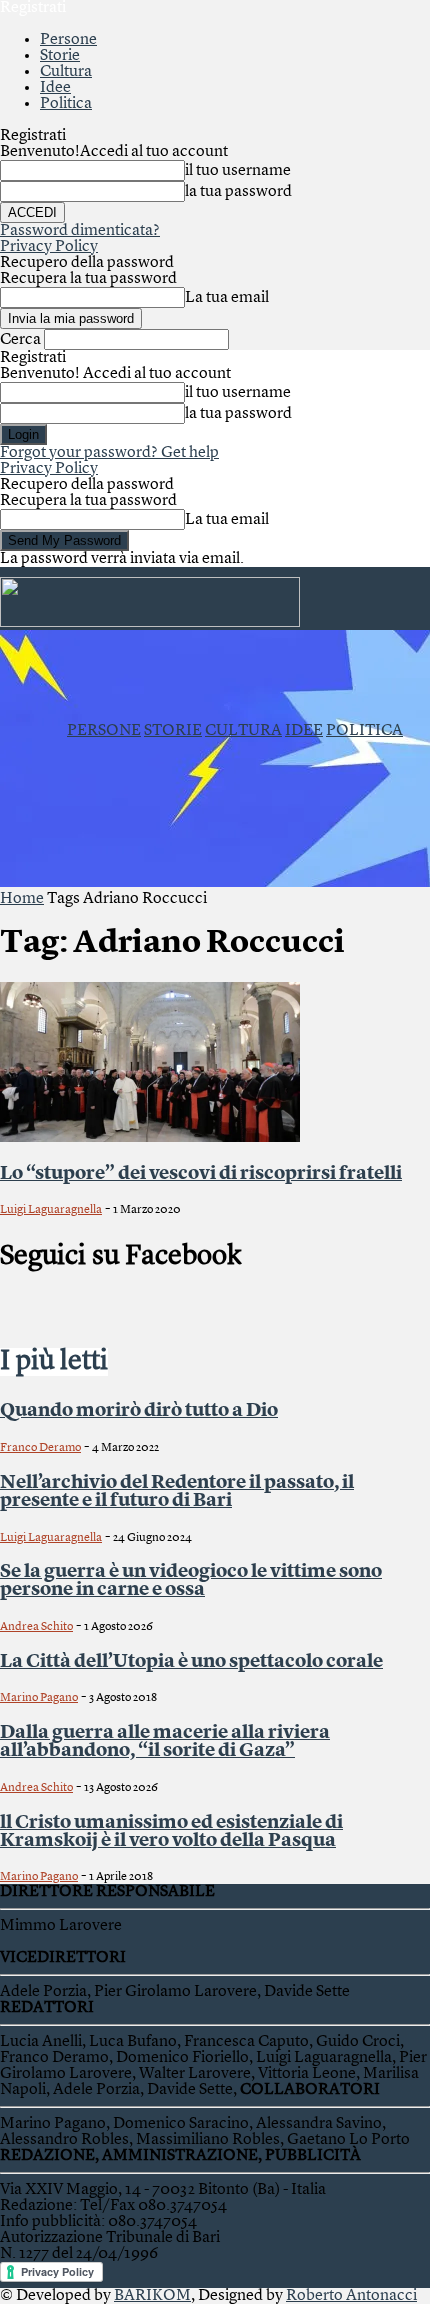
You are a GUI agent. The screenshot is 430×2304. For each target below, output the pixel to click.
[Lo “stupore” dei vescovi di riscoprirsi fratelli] (150, 1138)
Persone (68, 40)
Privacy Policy (49, 247)
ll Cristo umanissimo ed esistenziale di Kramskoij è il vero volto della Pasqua (171, 1832)
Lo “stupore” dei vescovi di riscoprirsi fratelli (201, 1174)
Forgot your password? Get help (109, 453)
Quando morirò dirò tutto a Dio (139, 1411)
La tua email (227, 298)
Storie (60, 56)
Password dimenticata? (80, 231)
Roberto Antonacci (351, 2296)
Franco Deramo (40, 1448)
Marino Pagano (39, 1698)
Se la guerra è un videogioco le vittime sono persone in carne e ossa (191, 1581)
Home (22, 899)
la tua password (238, 192)
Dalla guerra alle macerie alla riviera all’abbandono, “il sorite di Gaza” (165, 1742)
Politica (66, 104)
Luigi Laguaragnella (51, 1210)
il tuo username (238, 171)
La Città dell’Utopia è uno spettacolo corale (191, 1662)
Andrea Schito (36, 1627)
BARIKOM (152, 2296)
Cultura (66, 72)
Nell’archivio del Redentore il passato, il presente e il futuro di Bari (177, 1492)
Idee (55, 88)
